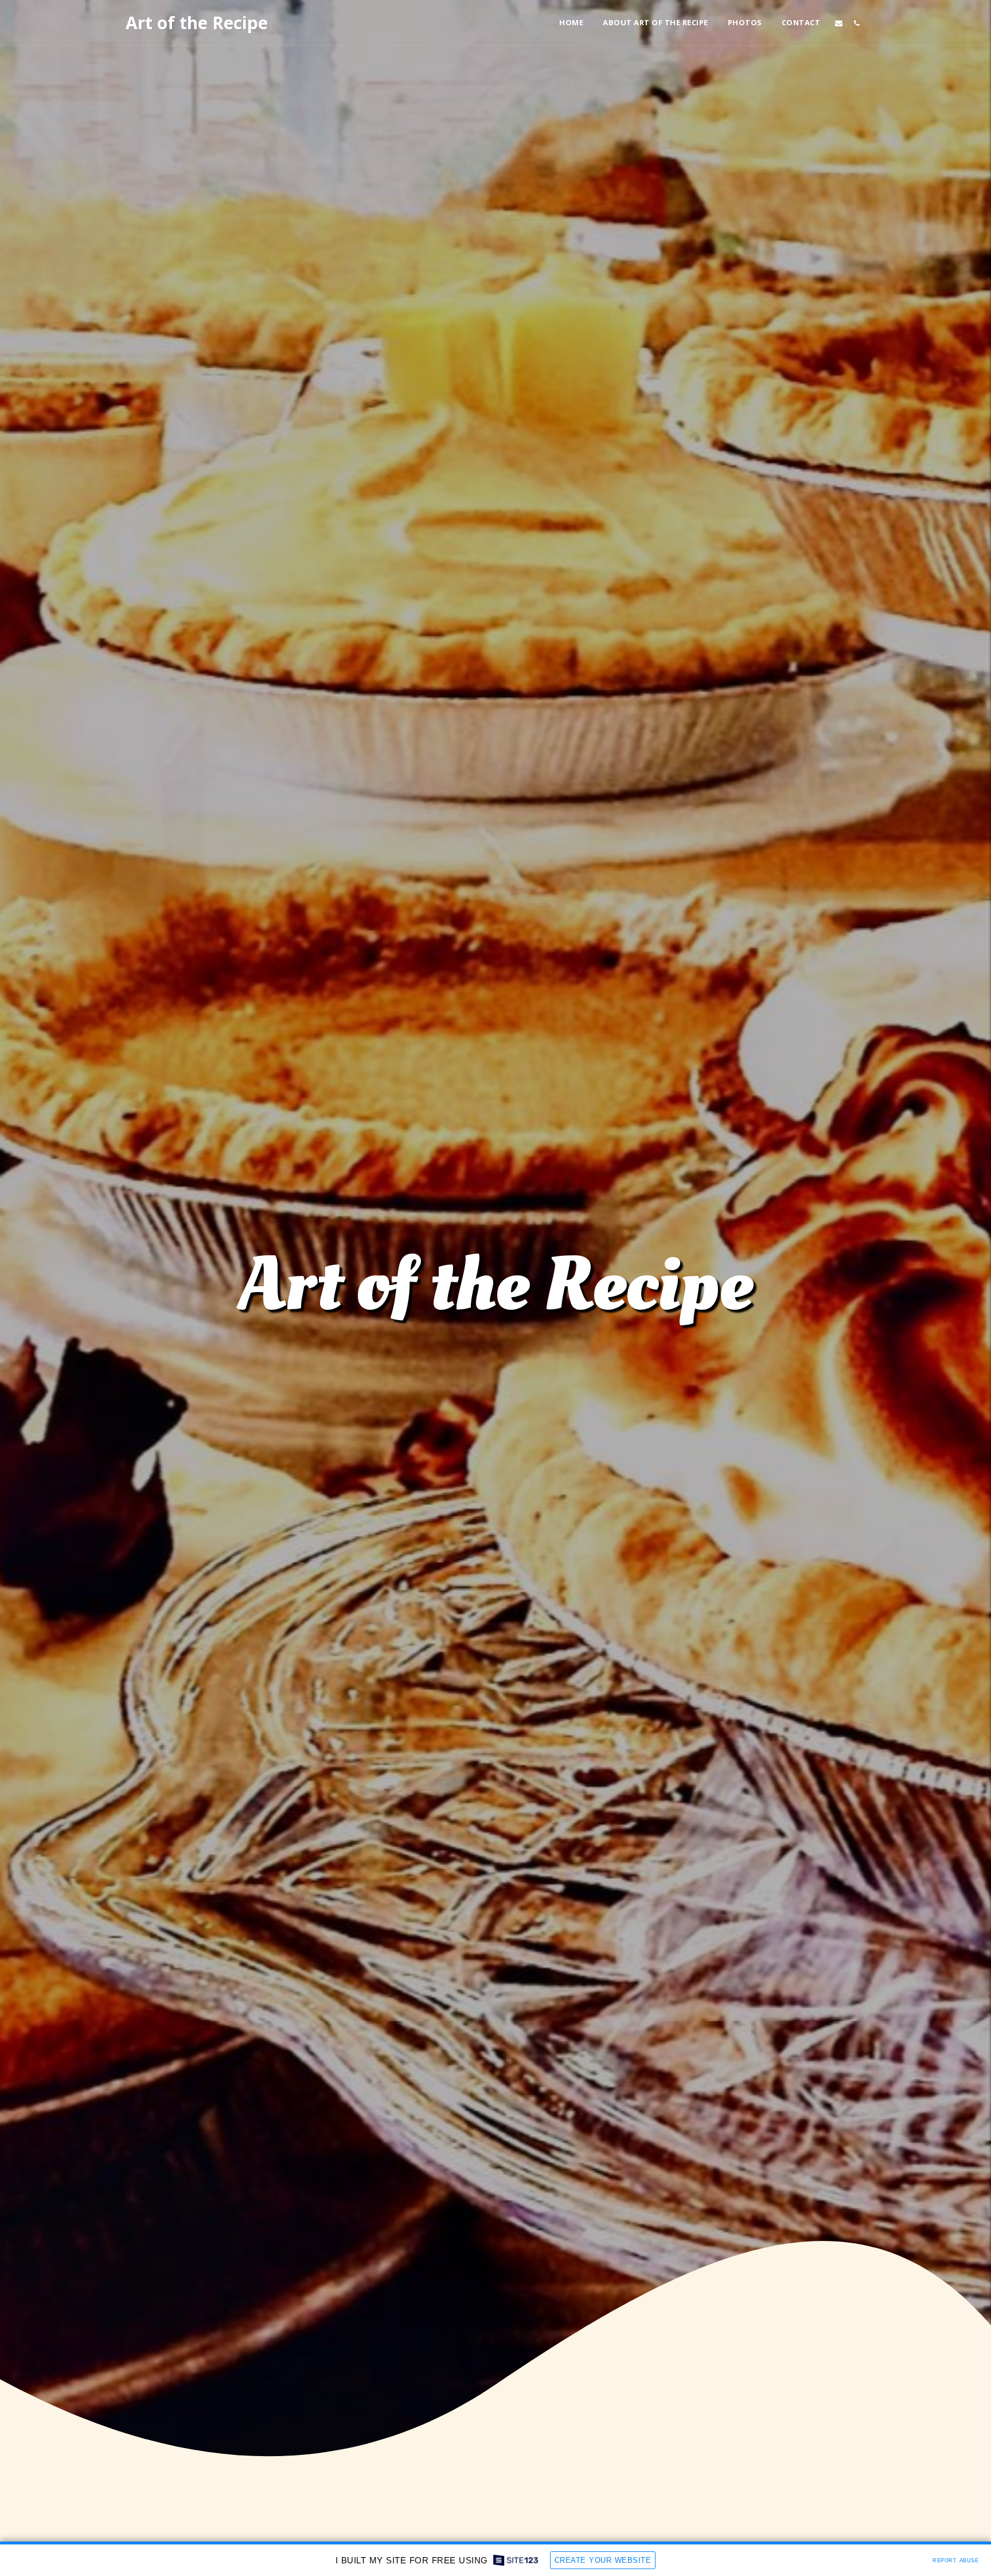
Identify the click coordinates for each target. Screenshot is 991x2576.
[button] (839, 23)
